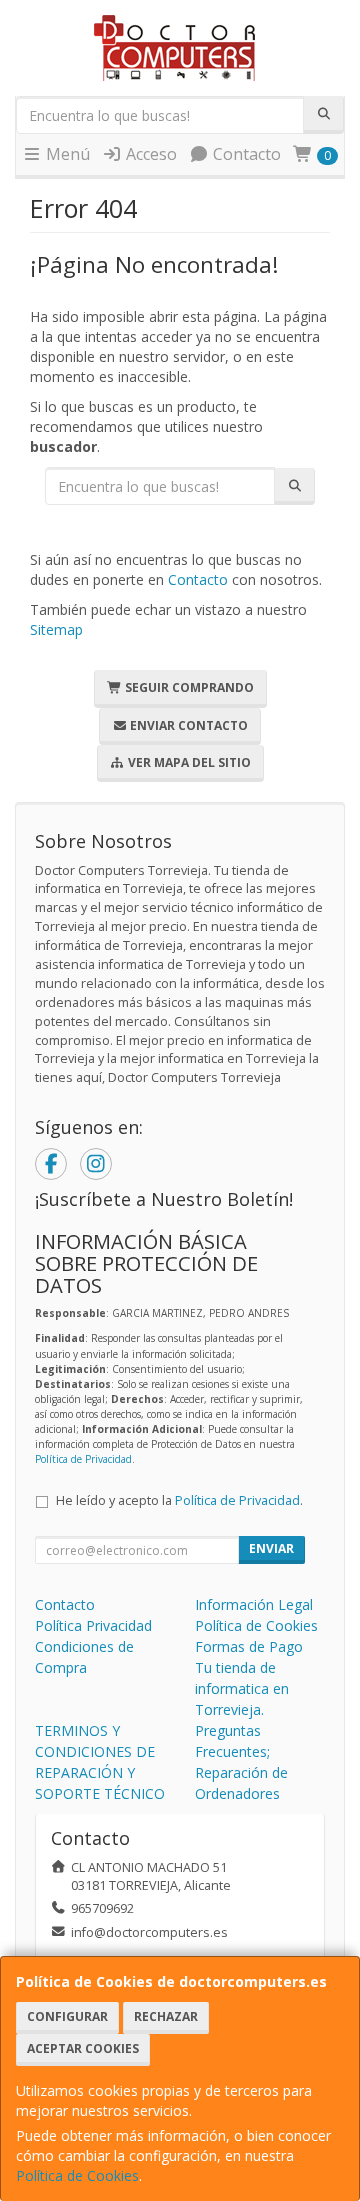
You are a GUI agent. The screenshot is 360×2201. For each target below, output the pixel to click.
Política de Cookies (77, 2175)
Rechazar (166, 2016)
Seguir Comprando (188, 687)
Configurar (67, 2016)
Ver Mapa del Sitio (188, 762)
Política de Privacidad (83, 1459)
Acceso (149, 154)
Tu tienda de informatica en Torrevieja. (242, 1688)
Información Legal (254, 1604)
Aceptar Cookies (83, 2048)
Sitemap (56, 629)
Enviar (271, 1548)
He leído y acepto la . (179, 1500)
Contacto (245, 154)
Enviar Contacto (187, 725)
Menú (66, 154)
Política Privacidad (93, 1625)
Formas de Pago (249, 1646)
